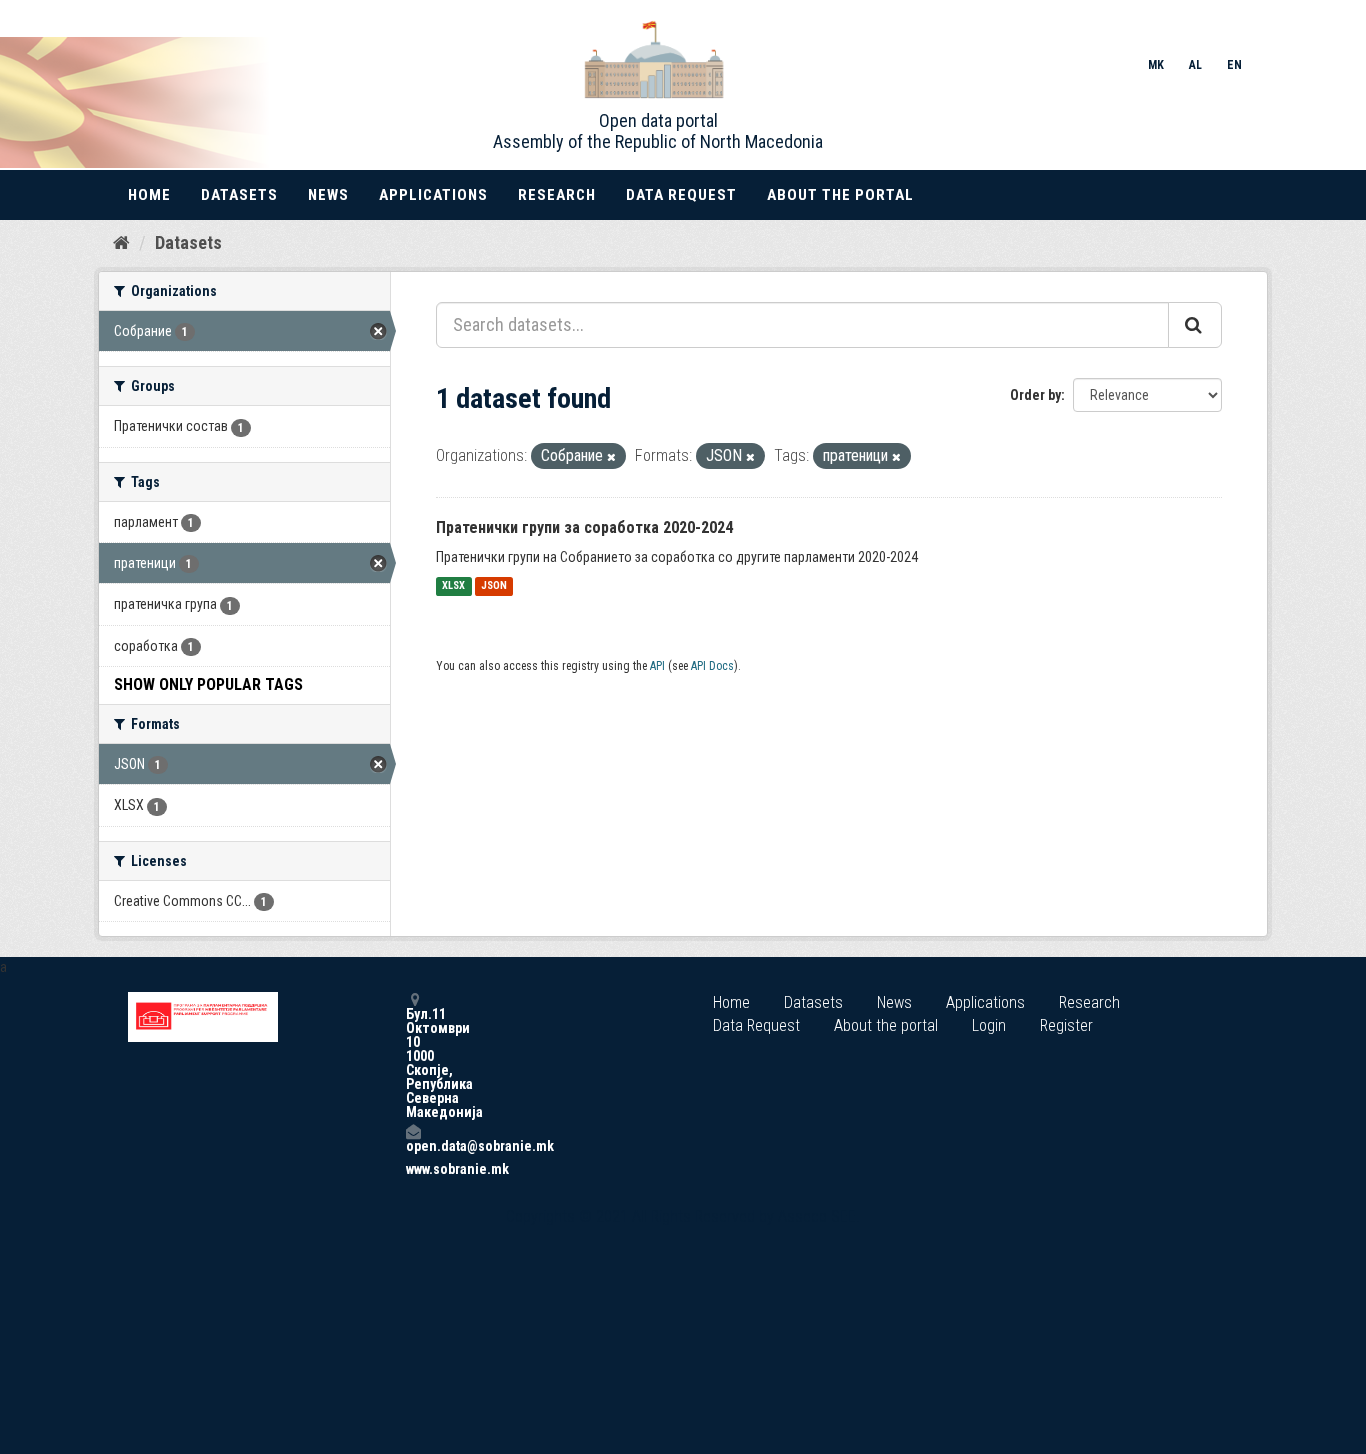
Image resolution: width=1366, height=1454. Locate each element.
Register (1066, 1025)
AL (1195, 65)
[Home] (121, 242)
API (657, 666)
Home (149, 195)
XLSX (453, 586)
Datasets (239, 195)
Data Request (681, 195)
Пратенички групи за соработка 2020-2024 (584, 527)
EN (1234, 65)
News (328, 195)
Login (989, 1025)
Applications (433, 195)
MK (1156, 65)
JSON (494, 586)
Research (557, 195)
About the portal (840, 195)
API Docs (712, 666)
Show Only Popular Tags (208, 684)
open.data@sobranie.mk (413, 1145)
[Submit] (1195, 325)
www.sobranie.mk (413, 1169)
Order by (1035, 395)
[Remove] (611, 457)
